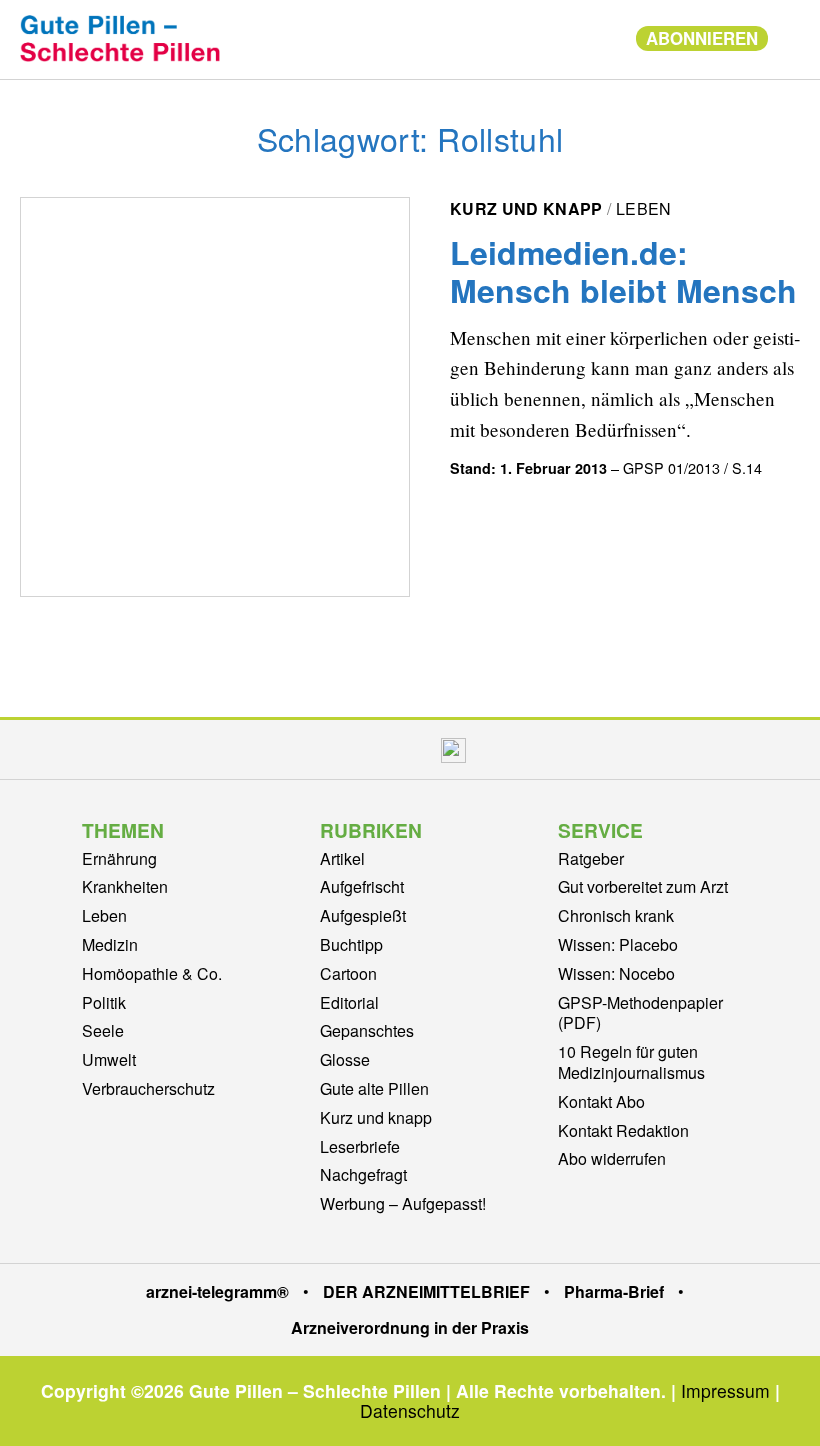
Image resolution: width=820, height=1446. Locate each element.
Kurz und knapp (526, 208)
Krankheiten (125, 886)
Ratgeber (591, 858)
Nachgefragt (363, 1174)
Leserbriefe (360, 1146)
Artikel (342, 858)
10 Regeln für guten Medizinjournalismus (631, 1062)
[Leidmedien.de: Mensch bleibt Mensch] (215, 397)
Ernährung (119, 858)
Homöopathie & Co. (152, 973)
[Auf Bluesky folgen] (407, 749)
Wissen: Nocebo (616, 973)
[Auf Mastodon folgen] (364, 749)
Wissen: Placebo (618, 944)
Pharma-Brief (614, 1291)
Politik (104, 1002)
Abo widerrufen (612, 1158)
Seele (103, 1030)
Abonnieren (702, 38)
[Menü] (598, 38)
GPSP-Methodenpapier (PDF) (640, 1013)
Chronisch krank (616, 915)
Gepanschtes (367, 1030)
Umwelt (109, 1059)
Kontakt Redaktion (623, 1130)
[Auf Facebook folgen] (321, 749)
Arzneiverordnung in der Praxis (410, 1327)
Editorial (349, 1002)
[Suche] (789, 36)
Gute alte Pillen (374, 1088)
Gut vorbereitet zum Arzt (643, 886)
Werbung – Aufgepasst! (403, 1203)
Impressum (725, 1390)
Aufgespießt (363, 915)
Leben (644, 208)
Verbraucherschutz (148, 1088)
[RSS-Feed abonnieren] (499, 749)
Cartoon (348, 973)
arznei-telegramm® (217, 1291)
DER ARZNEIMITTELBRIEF (426, 1291)
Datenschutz (410, 1410)
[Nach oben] (785, 1404)
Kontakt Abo (601, 1101)
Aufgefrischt (362, 886)
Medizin (110, 944)
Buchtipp (351, 944)
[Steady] (453, 749)
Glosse (345, 1059)
